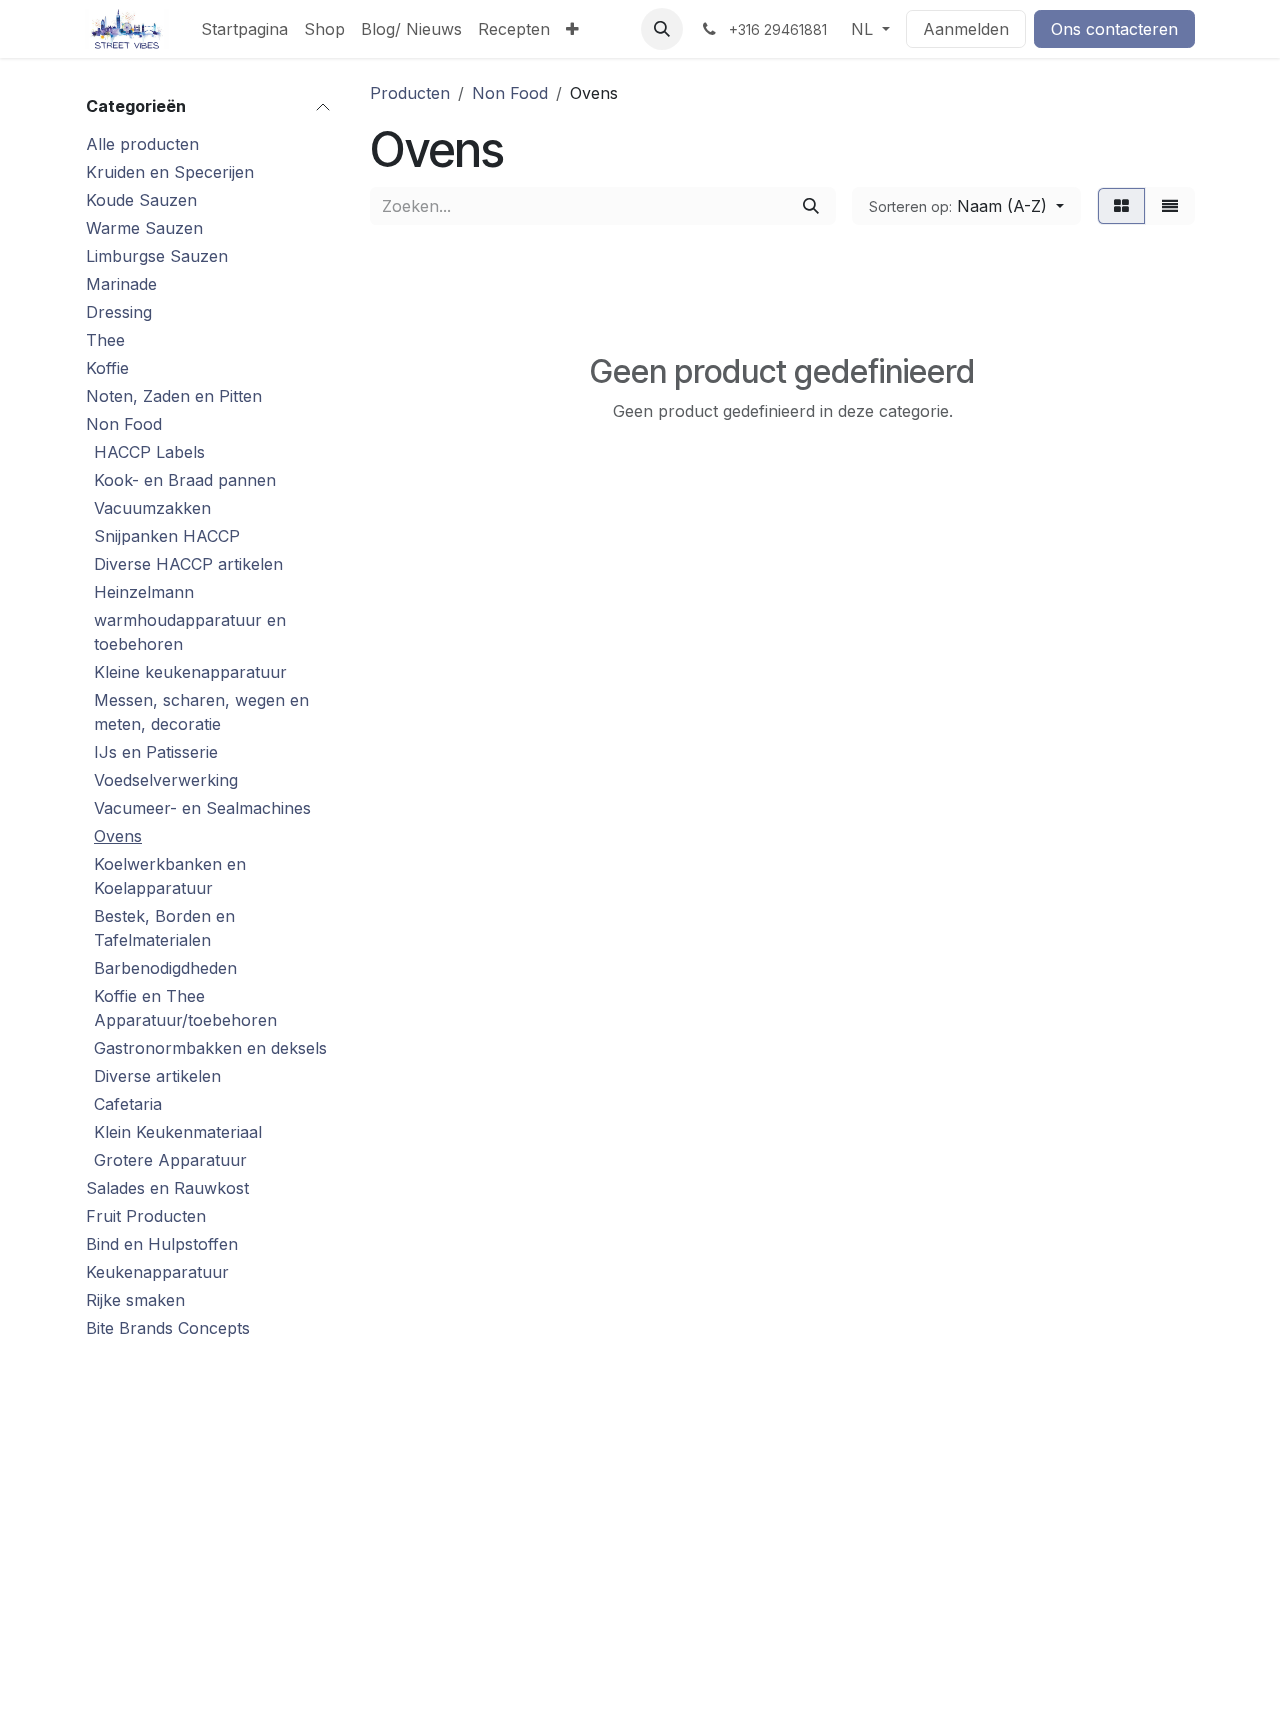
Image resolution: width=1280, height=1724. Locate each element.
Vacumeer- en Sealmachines (202, 808)
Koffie (107, 368)
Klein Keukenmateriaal (178, 1132)
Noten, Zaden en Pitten (174, 396)
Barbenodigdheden (165, 968)
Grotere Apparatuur (170, 1160)
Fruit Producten (146, 1216)
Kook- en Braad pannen (185, 480)
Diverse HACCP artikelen (188, 564)
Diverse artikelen (157, 1076)
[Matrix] (1121, 206)
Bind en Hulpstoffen (162, 1244)
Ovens (118, 836)
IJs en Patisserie (156, 752)
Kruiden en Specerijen (170, 172)
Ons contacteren (1114, 29)
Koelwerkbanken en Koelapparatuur (170, 876)
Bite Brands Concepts (168, 1328)
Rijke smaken (135, 1300)
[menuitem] (244, 29)
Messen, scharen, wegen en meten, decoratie (201, 712)
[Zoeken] (811, 206)
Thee (105, 340)
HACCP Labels (149, 452)
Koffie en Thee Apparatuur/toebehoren (185, 1008)
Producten (410, 93)
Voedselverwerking (166, 780)
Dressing (119, 312)
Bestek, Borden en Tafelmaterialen (164, 928)
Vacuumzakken (152, 508)
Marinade (121, 284)
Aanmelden (966, 29)
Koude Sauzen (141, 200)
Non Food (124, 424)
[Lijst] (1170, 206)
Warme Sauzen (144, 228)
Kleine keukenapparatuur (190, 672)
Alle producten (142, 144)
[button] (662, 29)
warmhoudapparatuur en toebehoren (190, 632)
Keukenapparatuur (157, 1272)
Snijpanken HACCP (167, 536)
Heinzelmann (144, 592)
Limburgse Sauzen (157, 256)
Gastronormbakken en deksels (210, 1048)
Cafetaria (128, 1104)
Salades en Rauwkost (167, 1188)
